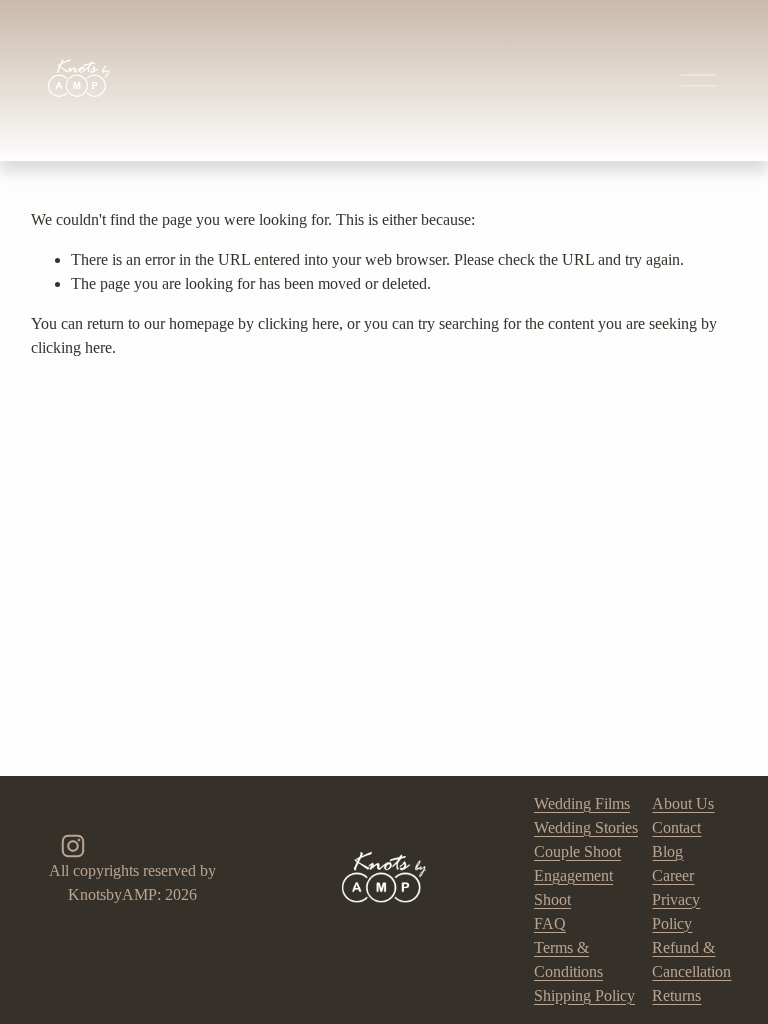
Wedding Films (582, 803)
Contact (676, 827)
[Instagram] (73, 846)
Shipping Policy (584, 995)
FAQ (550, 923)
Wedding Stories (586, 827)
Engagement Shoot (573, 887)
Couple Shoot (577, 851)
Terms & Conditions (568, 959)
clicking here (298, 323)
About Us (683, 803)
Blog (667, 851)
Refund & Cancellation (691, 959)
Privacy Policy (676, 911)
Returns (676, 995)
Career (673, 875)
